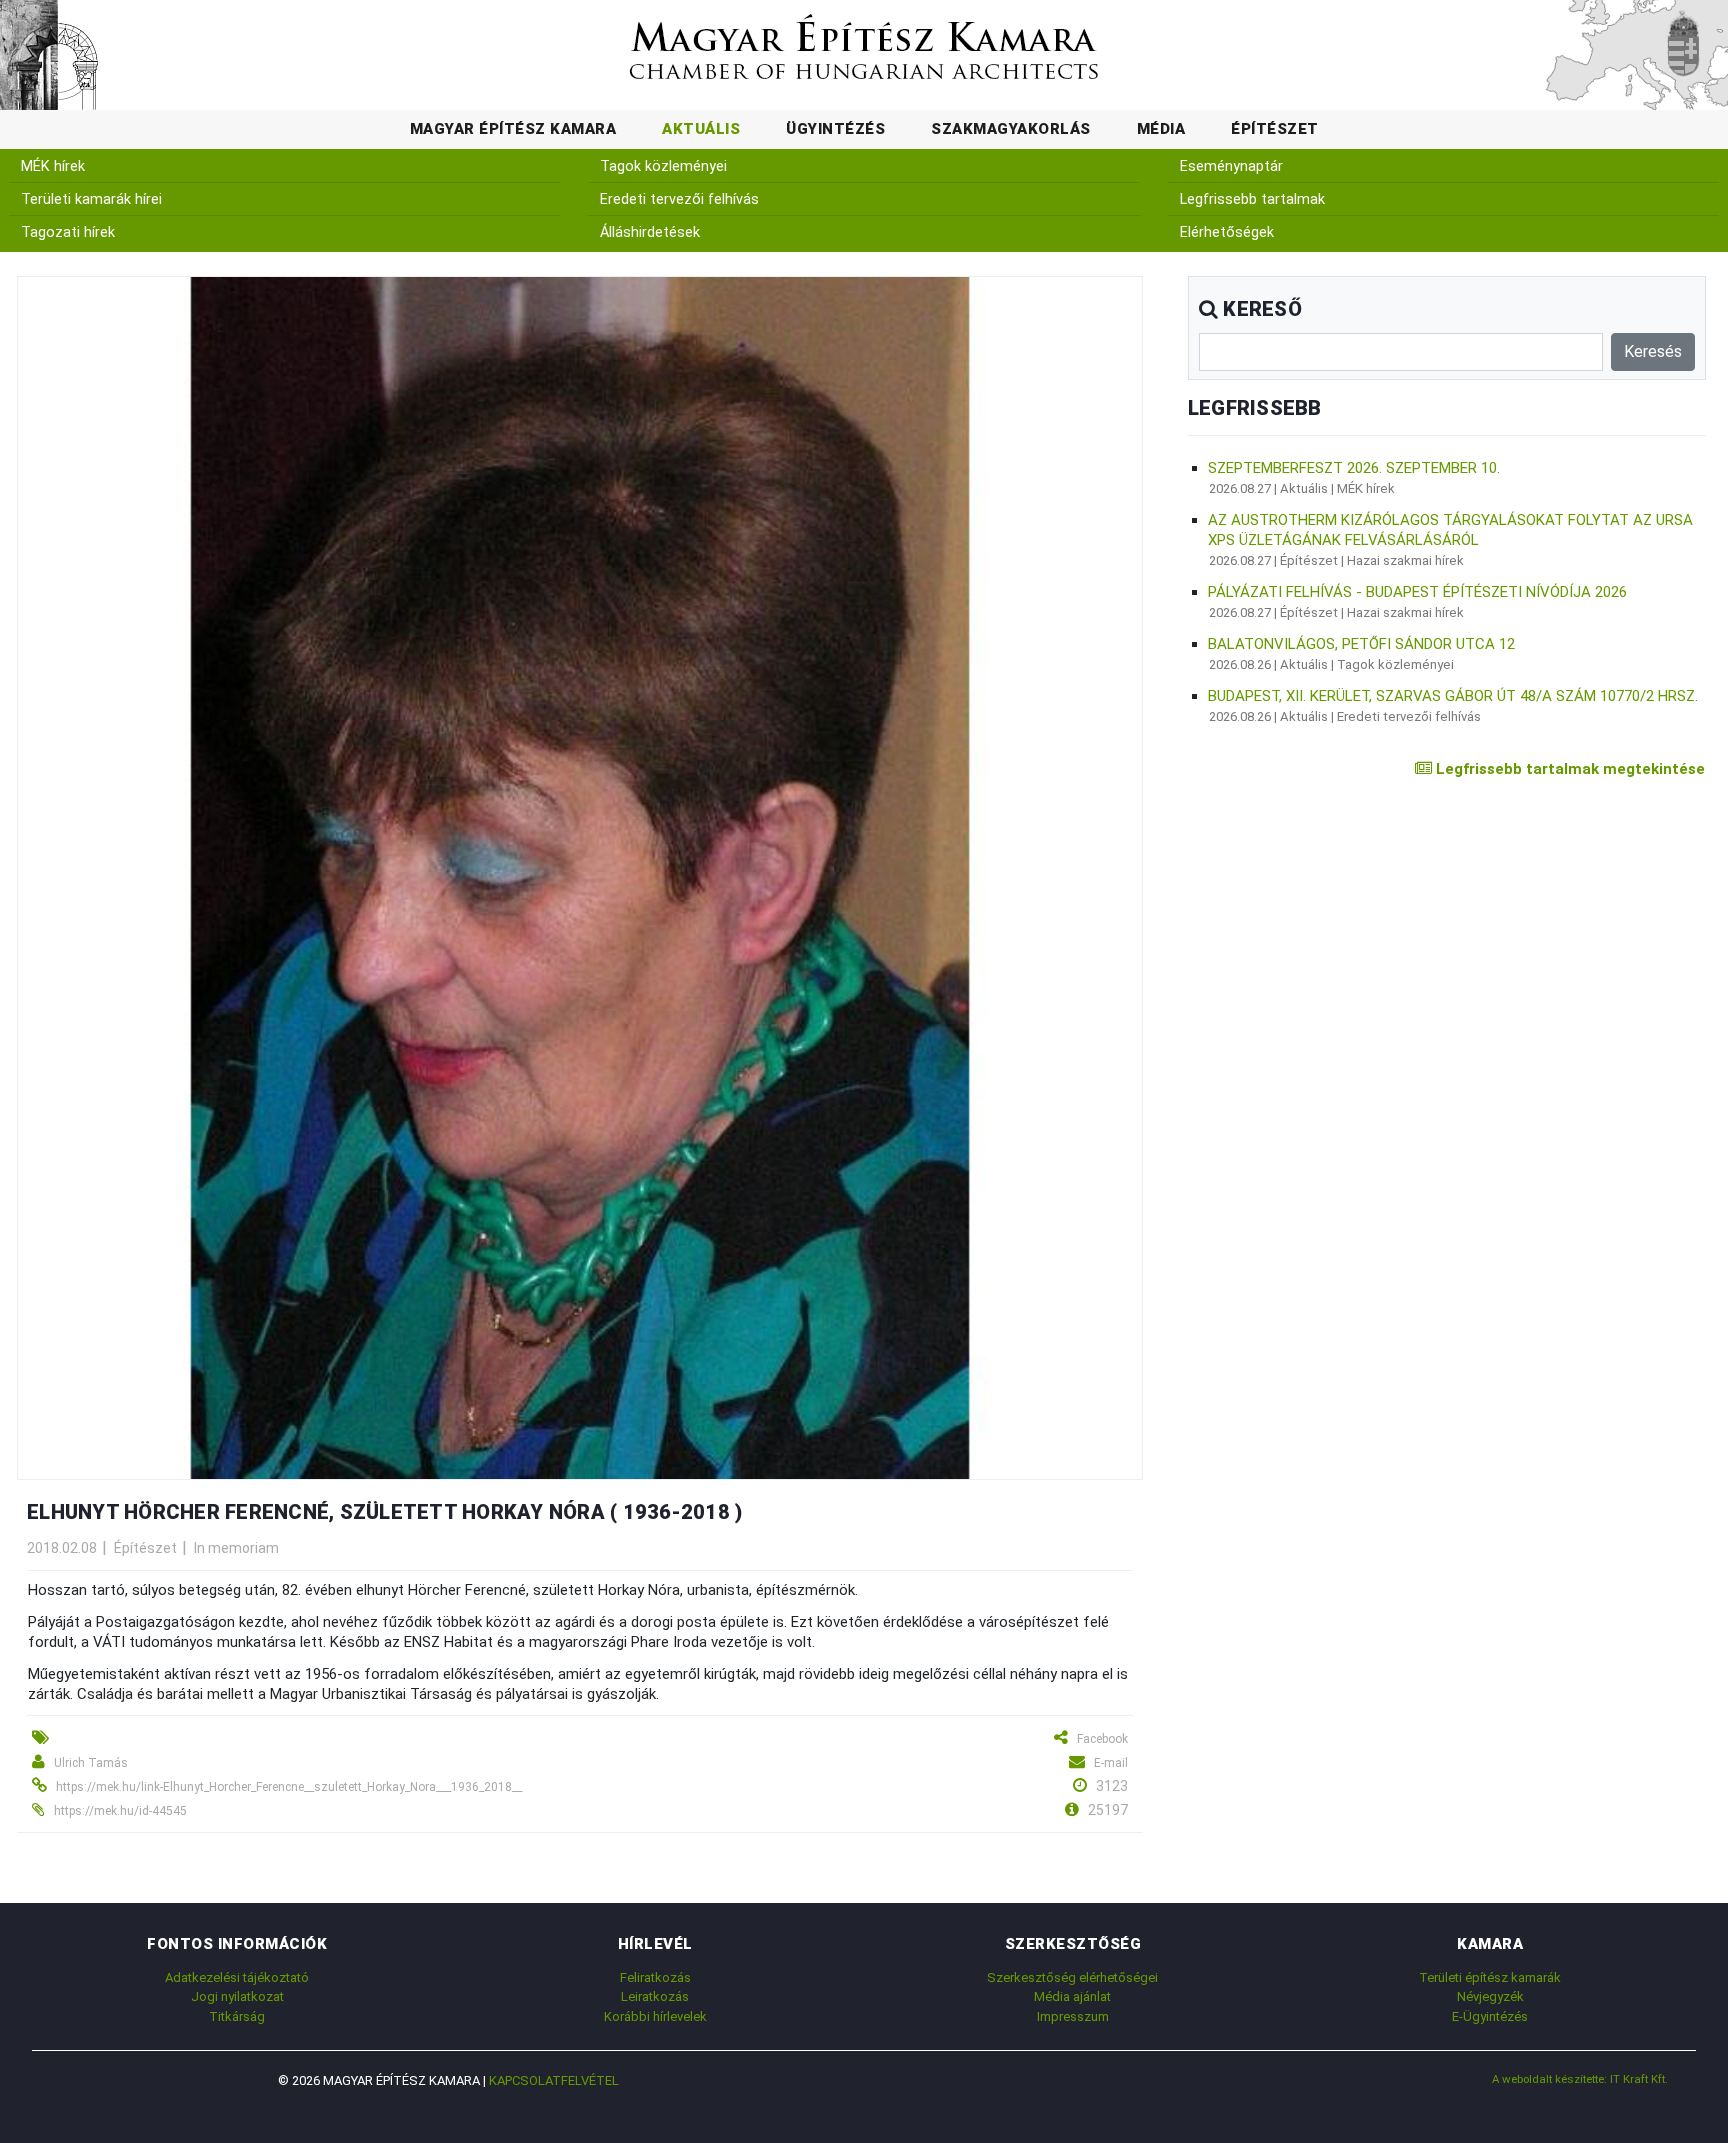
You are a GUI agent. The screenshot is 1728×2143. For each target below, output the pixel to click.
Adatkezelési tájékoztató (237, 1977)
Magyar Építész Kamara (513, 129)
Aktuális (701, 129)
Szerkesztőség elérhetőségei (1072, 1977)
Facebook (1102, 1739)
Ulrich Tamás (91, 1763)
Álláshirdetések (650, 232)
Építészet (1275, 129)
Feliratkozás (655, 1977)
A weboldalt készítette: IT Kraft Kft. (1580, 2079)
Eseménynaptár (1231, 166)
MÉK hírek (53, 166)
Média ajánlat (1072, 1996)
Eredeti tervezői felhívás (679, 199)
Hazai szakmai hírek (1405, 560)
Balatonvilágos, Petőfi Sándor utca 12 (1361, 644)
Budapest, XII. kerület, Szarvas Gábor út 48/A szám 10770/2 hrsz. (1453, 696)
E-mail (1111, 1763)
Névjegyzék (1490, 1996)
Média (1161, 129)
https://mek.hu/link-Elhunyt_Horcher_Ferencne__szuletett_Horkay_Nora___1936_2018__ (289, 1787)
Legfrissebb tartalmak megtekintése (1568, 769)
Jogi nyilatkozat (237, 1996)
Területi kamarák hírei (91, 199)
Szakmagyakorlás (1011, 129)
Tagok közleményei (663, 166)
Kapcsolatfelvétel (554, 2080)
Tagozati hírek (68, 232)
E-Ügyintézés (1490, 2016)
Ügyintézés (835, 129)
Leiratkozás (655, 1996)
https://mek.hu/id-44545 (120, 1811)
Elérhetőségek (1227, 232)
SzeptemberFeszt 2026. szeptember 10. (1354, 468)
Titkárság (237, 2016)
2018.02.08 (62, 1548)
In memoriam (236, 1548)
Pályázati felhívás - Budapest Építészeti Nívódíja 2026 (1417, 592)
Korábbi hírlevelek (655, 2016)
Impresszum (1073, 2016)
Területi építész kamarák (1490, 1977)
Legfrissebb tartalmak (1252, 199)
